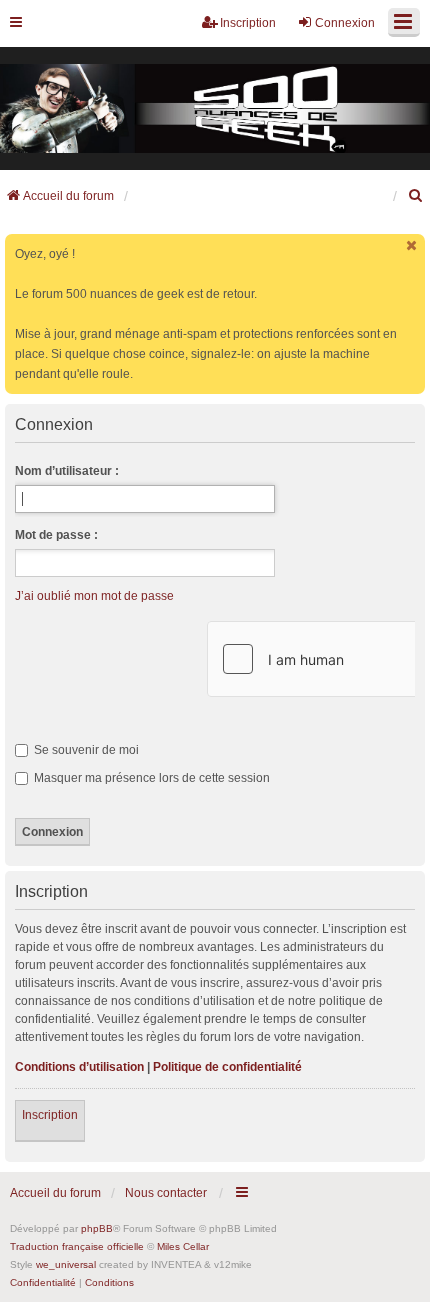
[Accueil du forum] (215, 109)
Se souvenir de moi (85, 750)
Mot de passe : (56, 535)
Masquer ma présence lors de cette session (150, 778)
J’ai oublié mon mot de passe (94, 596)
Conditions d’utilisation (79, 1067)
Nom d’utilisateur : (67, 471)
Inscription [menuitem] (248, 23)
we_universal (66, 1264)
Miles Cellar (183, 1246)
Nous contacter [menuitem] (166, 1193)
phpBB (97, 1228)
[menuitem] (416, 196)
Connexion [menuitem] (345, 23)
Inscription (50, 1115)
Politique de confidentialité (227, 1067)
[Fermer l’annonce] (412, 245)
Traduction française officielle (77, 1246)
